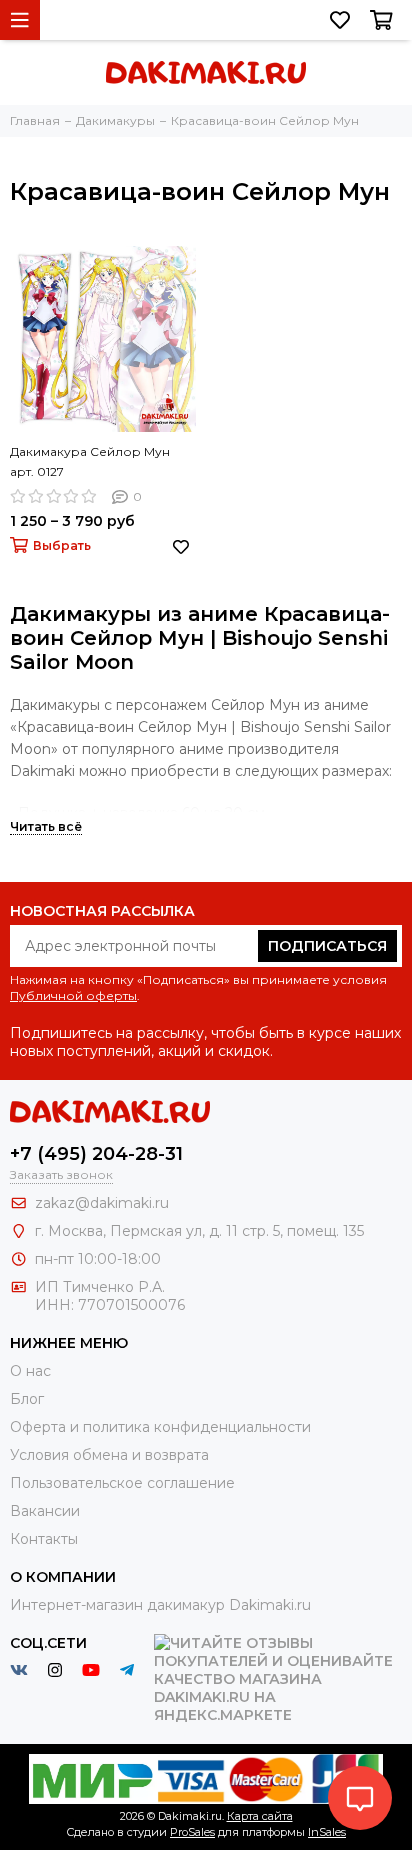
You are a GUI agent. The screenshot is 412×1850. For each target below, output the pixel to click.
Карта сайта (260, 1816)
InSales (327, 1832)
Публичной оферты (73, 995)
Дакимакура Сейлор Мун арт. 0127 (90, 461)
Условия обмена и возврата (109, 1455)
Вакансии (45, 1511)
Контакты (44, 1539)
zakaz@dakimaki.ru (102, 1203)
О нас (30, 1371)
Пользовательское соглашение (122, 1483)
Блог (27, 1399)
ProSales (192, 1832)
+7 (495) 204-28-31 (96, 1154)
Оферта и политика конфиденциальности (160, 1427)
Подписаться (327, 946)
